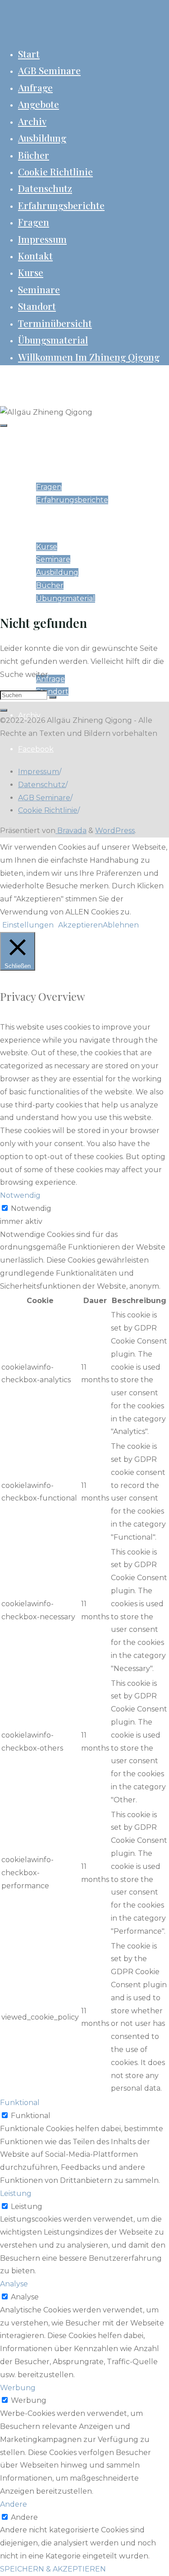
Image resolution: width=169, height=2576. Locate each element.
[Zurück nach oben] (4, 710)
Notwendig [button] (20, 1195)
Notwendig (31, 1208)
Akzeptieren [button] (80, 925)
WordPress (115, 831)
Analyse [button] (14, 2284)
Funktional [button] (20, 2103)
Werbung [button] (18, 2388)
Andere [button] (14, 2504)
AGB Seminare (44, 798)
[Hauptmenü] (4, 426)
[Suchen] (53, 697)
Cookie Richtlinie (48, 810)
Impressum (39, 772)
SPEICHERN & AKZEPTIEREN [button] (53, 2569)
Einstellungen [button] (28, 925)
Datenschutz (42, 785)
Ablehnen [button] (121, 925)
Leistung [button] (16, 2193)
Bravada (71, 831)
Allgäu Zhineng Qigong (47, 380)
